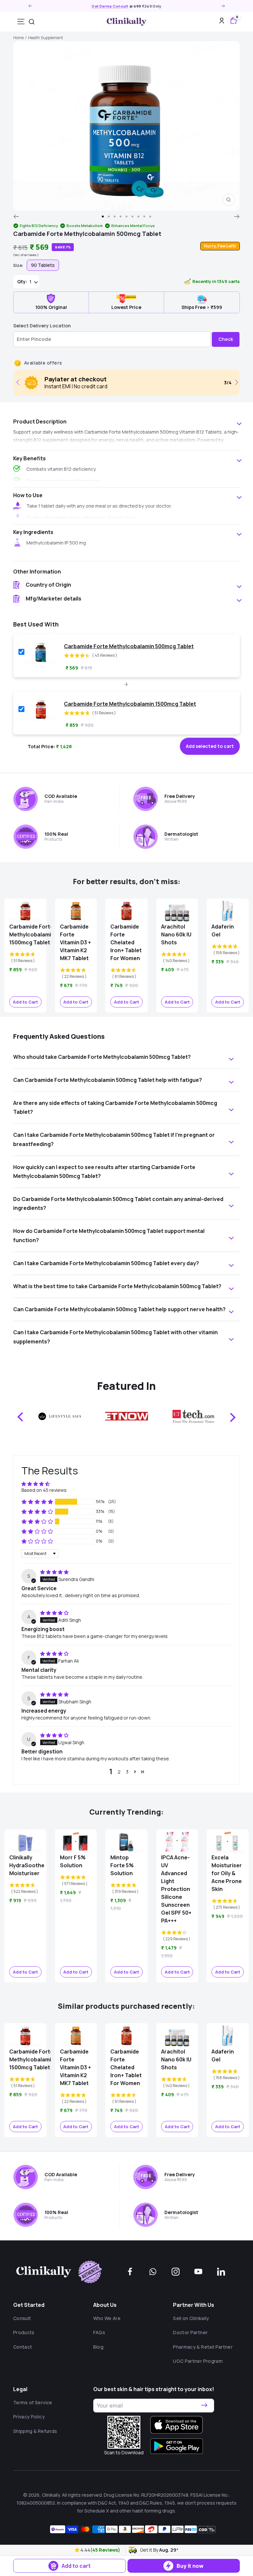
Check (226, 339)
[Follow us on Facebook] (130, 2272)
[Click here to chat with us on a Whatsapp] (153, 2272)
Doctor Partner (190, 2332)
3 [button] (127, 1772)
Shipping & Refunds (35, 2431)
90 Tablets (43, 265)
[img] (54, 1572)
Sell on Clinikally (191, 2318)
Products (24, 2332)
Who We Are (107, 2318)
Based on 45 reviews (44, 1490)
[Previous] (16, 217)
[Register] (204, 2406)
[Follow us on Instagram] (176, 2272)
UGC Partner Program (198, 2361)
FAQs (99, 2332)
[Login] (222, 22)
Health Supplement (45, 38)
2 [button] (119, 1772)
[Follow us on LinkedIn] (221, 2272)
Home (18, 38)
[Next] (237, 217)
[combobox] (32, 22)
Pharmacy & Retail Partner (203, 2347)
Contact (23, 2347)
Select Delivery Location (42, 326)
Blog (98, 2347)
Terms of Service (33, 2402)
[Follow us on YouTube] (198, 2272)
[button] (78, 2550)
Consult (22, 2318)
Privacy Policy (29, 2417)
